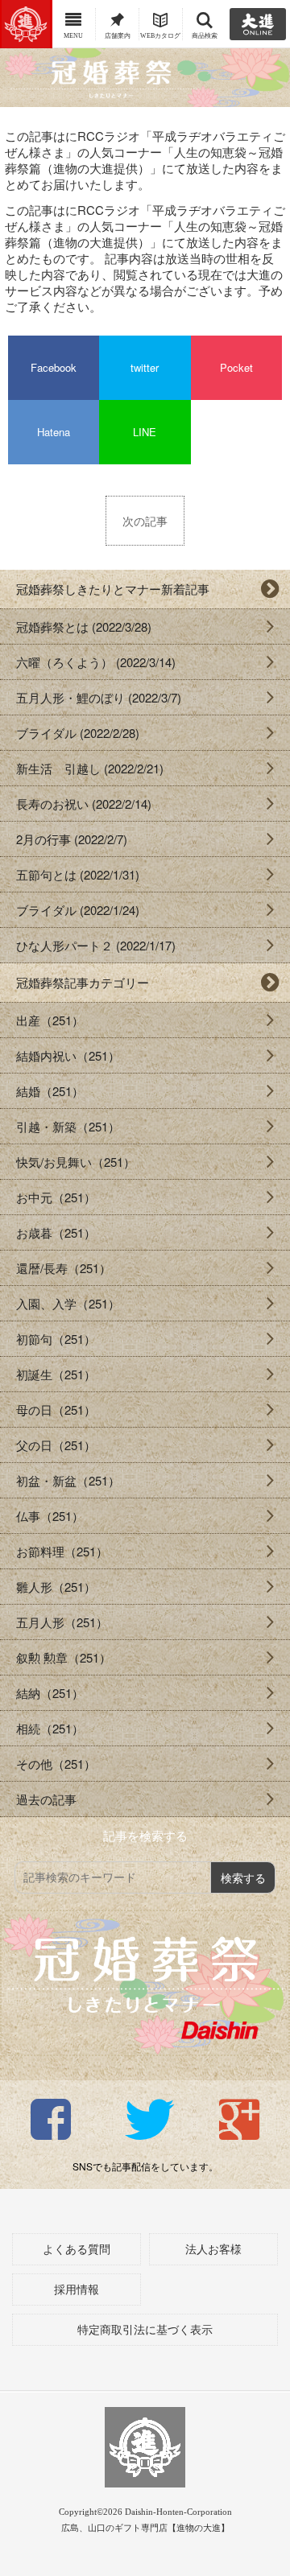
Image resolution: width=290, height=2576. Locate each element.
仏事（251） (50, 1516)
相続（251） (50, 1728)
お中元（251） (56, 1197)
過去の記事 (46, 1799)
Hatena (54, 432)
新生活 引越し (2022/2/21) (90, 768)
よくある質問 (77, 2250)
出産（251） (50, 1020)
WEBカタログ (160, 36)
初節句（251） (56, 1339)
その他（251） (56, 1764)
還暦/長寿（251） (64, 1268)
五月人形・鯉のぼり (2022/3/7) (99, 697)
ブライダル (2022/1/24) (78, 910)
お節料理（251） (62, 1551)
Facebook (54, 367)
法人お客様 (213, 2250)
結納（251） (50, 1693)
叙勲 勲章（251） (64, 1657)
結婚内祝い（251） (68, 1055)
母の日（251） (56, 1410)
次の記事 (145, 521)
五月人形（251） (62, 1622)
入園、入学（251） (68, 1303)
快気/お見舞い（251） (76, 1162)
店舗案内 (118, 36)
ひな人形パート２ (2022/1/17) (96, 945)
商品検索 (205, 36)
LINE (145, 432)
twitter (145, 367)
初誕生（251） (56, 1374)
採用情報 (77, 2290)
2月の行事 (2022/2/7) (72, 839)
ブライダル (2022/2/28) (78, 733)
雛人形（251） (56, 1587)
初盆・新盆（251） (68, 1480)
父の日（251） (56, 1445)
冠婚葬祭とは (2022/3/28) (84, 626)
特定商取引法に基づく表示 (145, 2330)
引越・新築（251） (68, 1126)
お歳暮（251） (56, 1232)
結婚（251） (50, 1091)
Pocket (236, 367)
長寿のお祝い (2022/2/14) (84, 804)
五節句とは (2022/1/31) (78, 874)
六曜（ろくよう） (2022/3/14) (96, 662)
